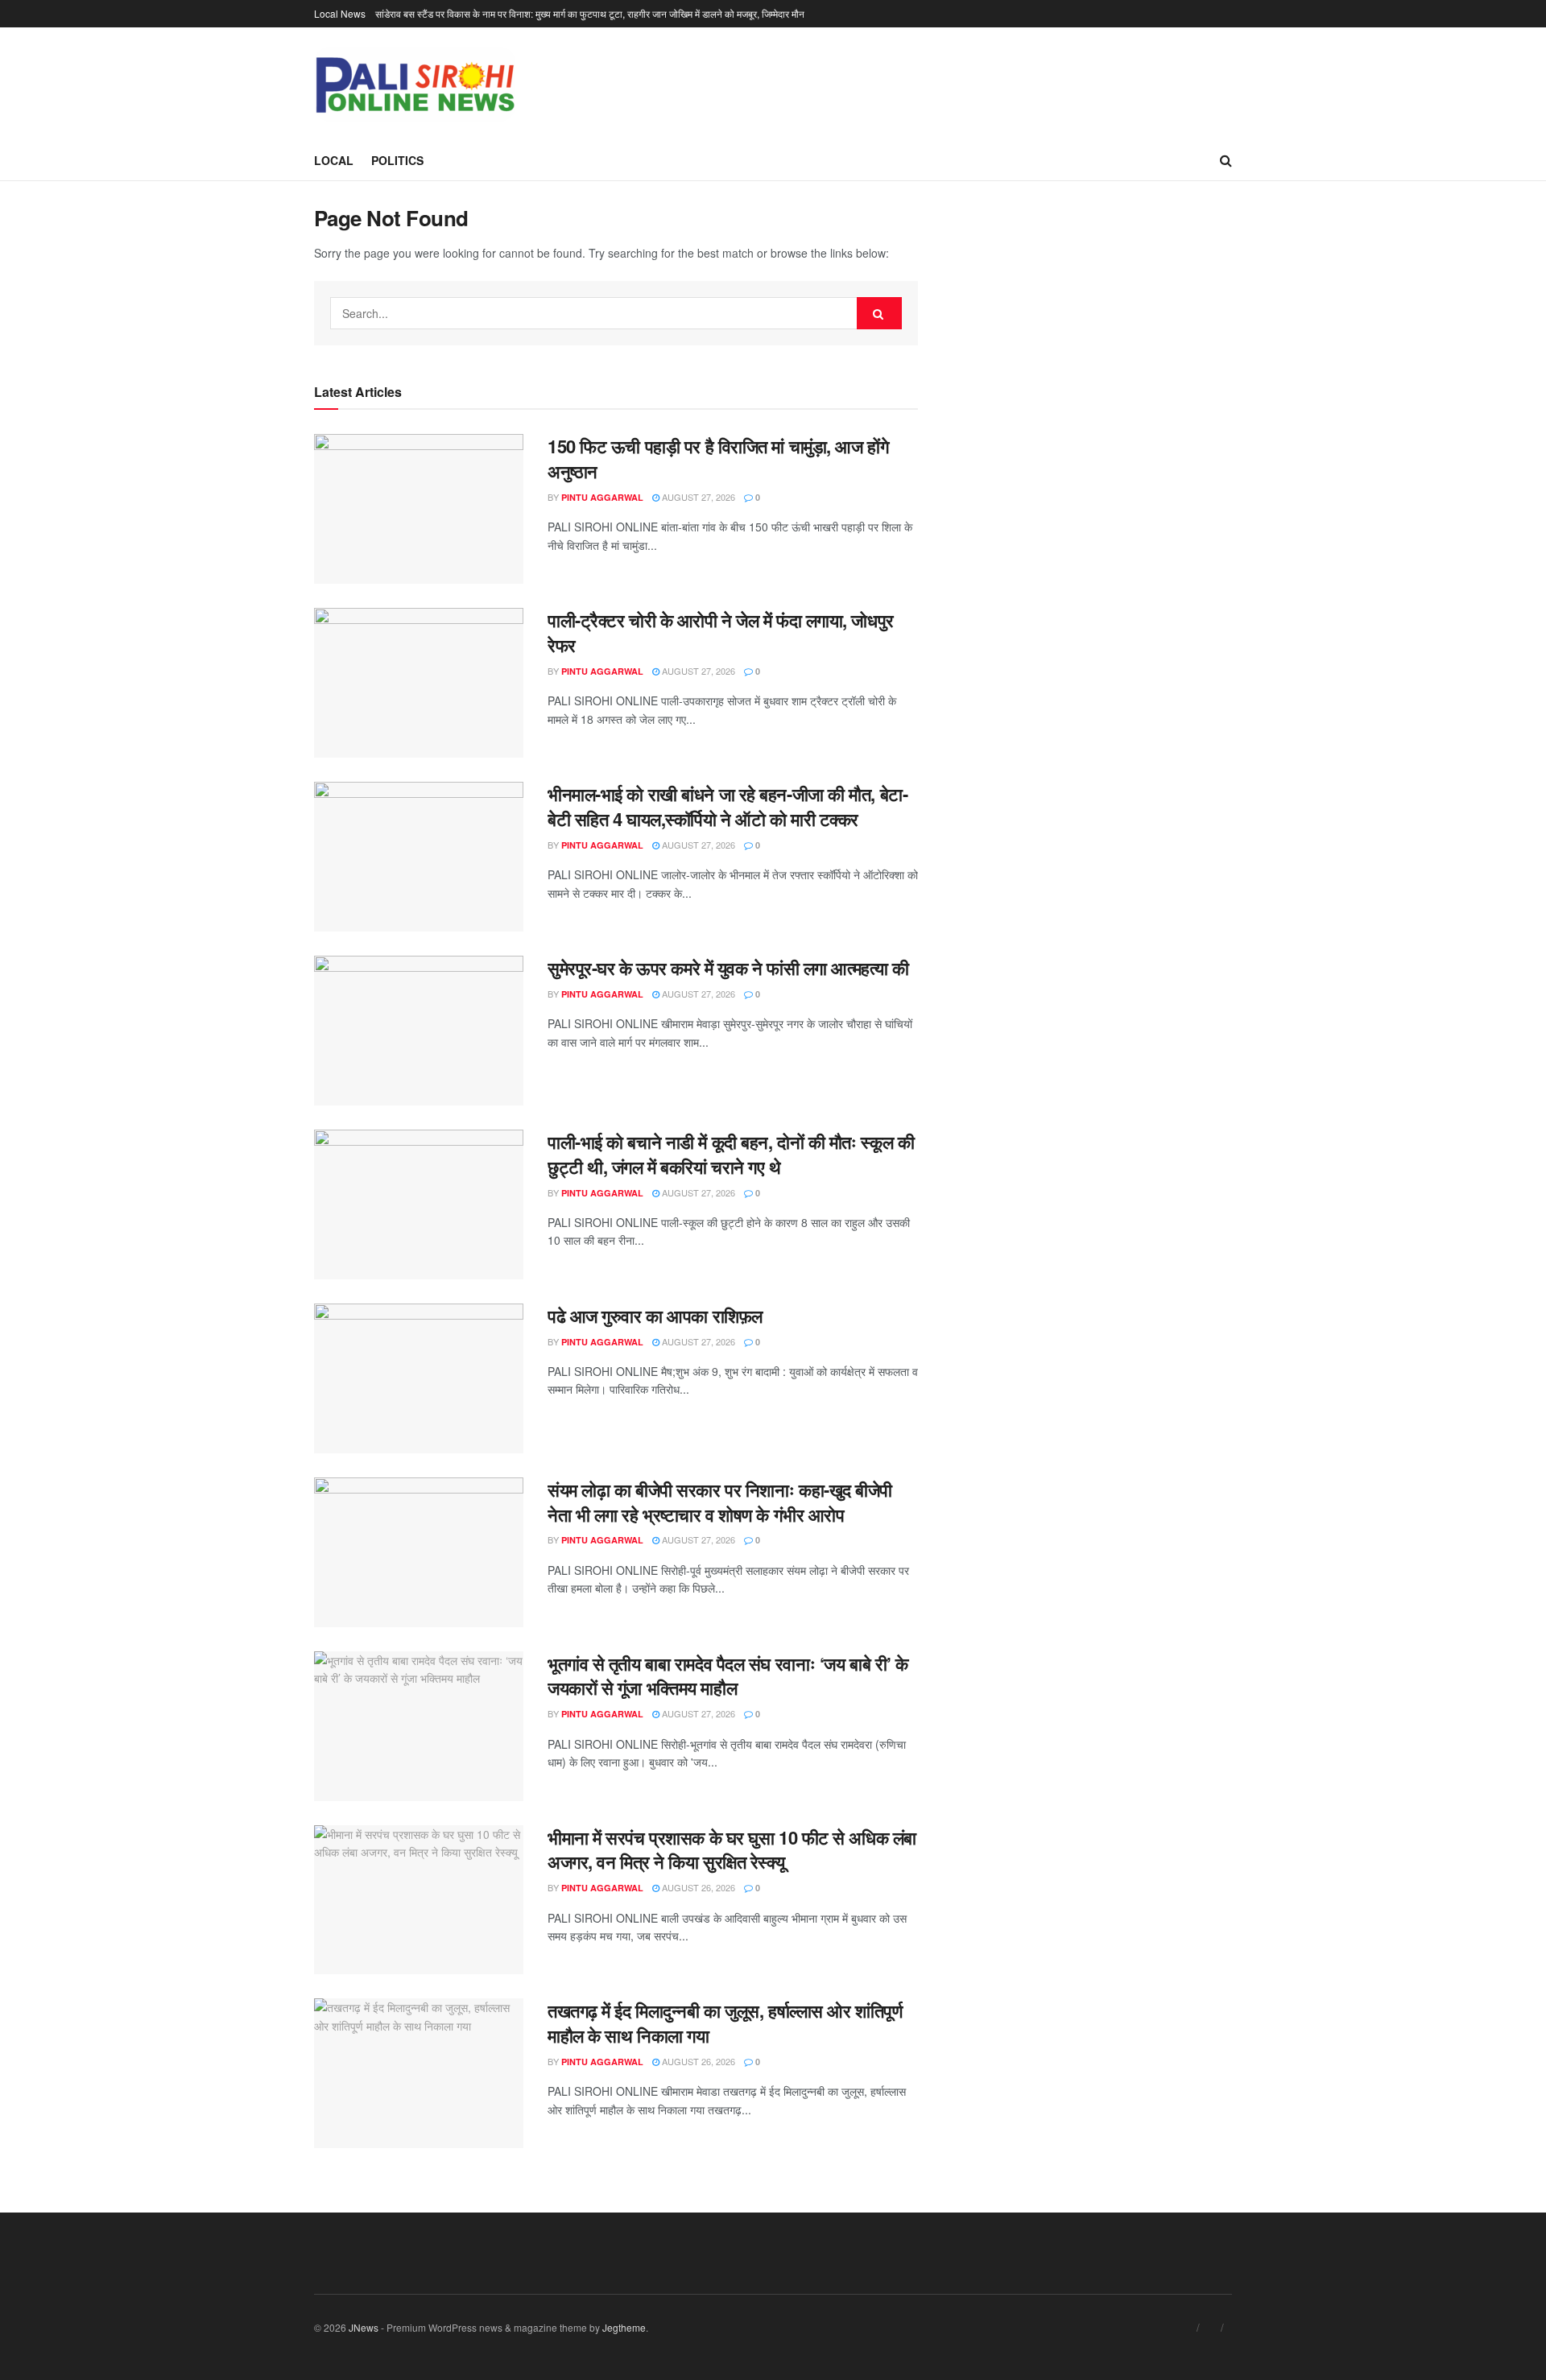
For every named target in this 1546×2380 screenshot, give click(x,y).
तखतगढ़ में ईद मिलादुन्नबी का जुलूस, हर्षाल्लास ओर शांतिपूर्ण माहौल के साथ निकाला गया (725, 2023)
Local (334, 160)
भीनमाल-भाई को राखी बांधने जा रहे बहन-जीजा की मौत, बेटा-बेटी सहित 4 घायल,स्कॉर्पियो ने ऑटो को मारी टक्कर (728, 806)
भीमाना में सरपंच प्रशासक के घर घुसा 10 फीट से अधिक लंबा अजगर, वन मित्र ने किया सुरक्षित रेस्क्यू (732, 1850)
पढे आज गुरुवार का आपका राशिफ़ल (655, 1316)
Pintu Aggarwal (602, 497)
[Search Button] (879, 313)
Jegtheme (624, 2327)
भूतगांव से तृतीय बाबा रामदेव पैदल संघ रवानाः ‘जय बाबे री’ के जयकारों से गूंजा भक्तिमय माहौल (728, 1676)
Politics (397, 160)
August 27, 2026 (697, 497)
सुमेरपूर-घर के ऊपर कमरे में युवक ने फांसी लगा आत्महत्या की (728, 968)
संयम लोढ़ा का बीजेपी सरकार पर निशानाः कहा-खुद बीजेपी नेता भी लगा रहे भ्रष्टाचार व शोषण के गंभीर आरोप (720, 1502)
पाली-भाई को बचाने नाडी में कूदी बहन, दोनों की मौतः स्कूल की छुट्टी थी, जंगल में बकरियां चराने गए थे (731, 1154)
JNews (364, 2327)
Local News (340, 13)
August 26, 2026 (697, 1887)
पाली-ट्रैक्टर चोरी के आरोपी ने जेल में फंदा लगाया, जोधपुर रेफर (721, 632)
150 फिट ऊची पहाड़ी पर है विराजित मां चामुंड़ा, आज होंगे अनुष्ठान (718, 459)
